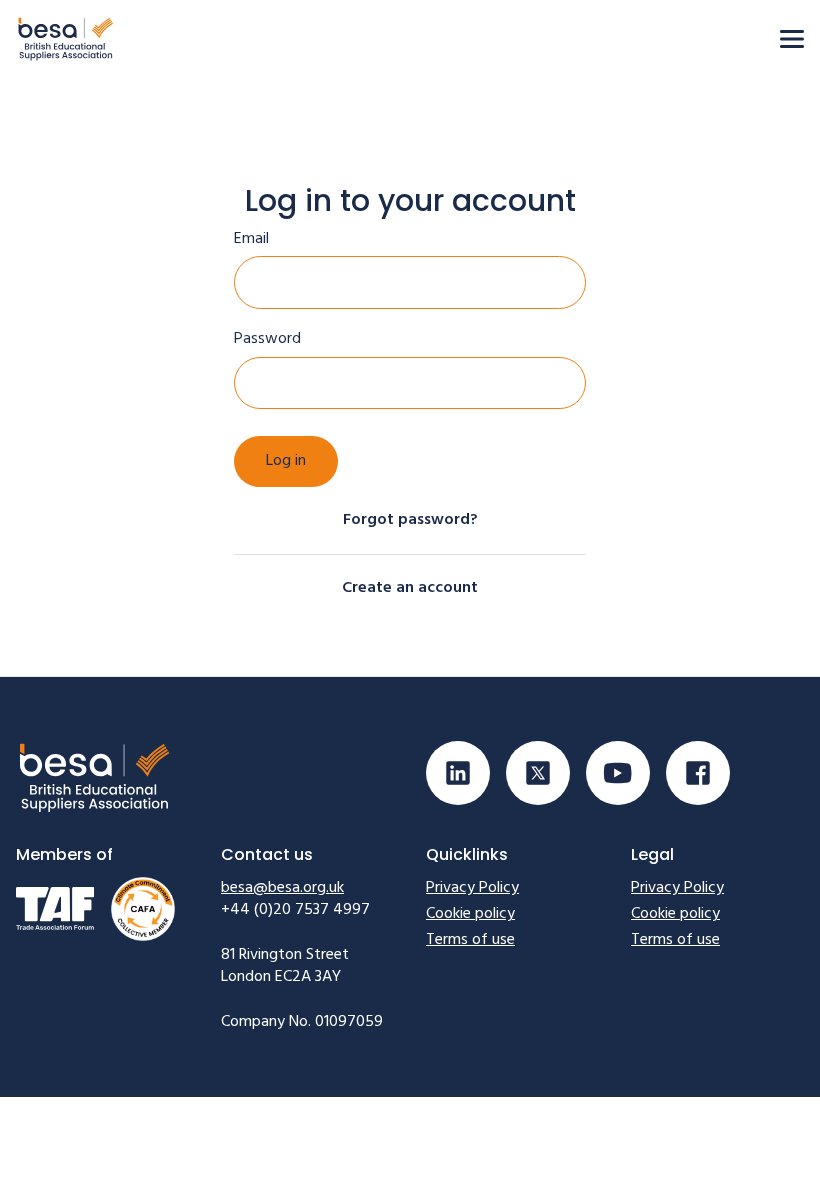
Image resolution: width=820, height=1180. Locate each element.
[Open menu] (792, 39)
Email (251, 239)
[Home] (66, 38)
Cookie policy (470, 914)
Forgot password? (410, 520)
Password (267, 339)
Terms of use (470, 940)
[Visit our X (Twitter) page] (538, 773)
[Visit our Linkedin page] (458, 773)
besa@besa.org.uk (282, 888)
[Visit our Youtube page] (618, 773)
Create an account (410, 588)
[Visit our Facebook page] (698, 773)
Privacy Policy (472, 888)
